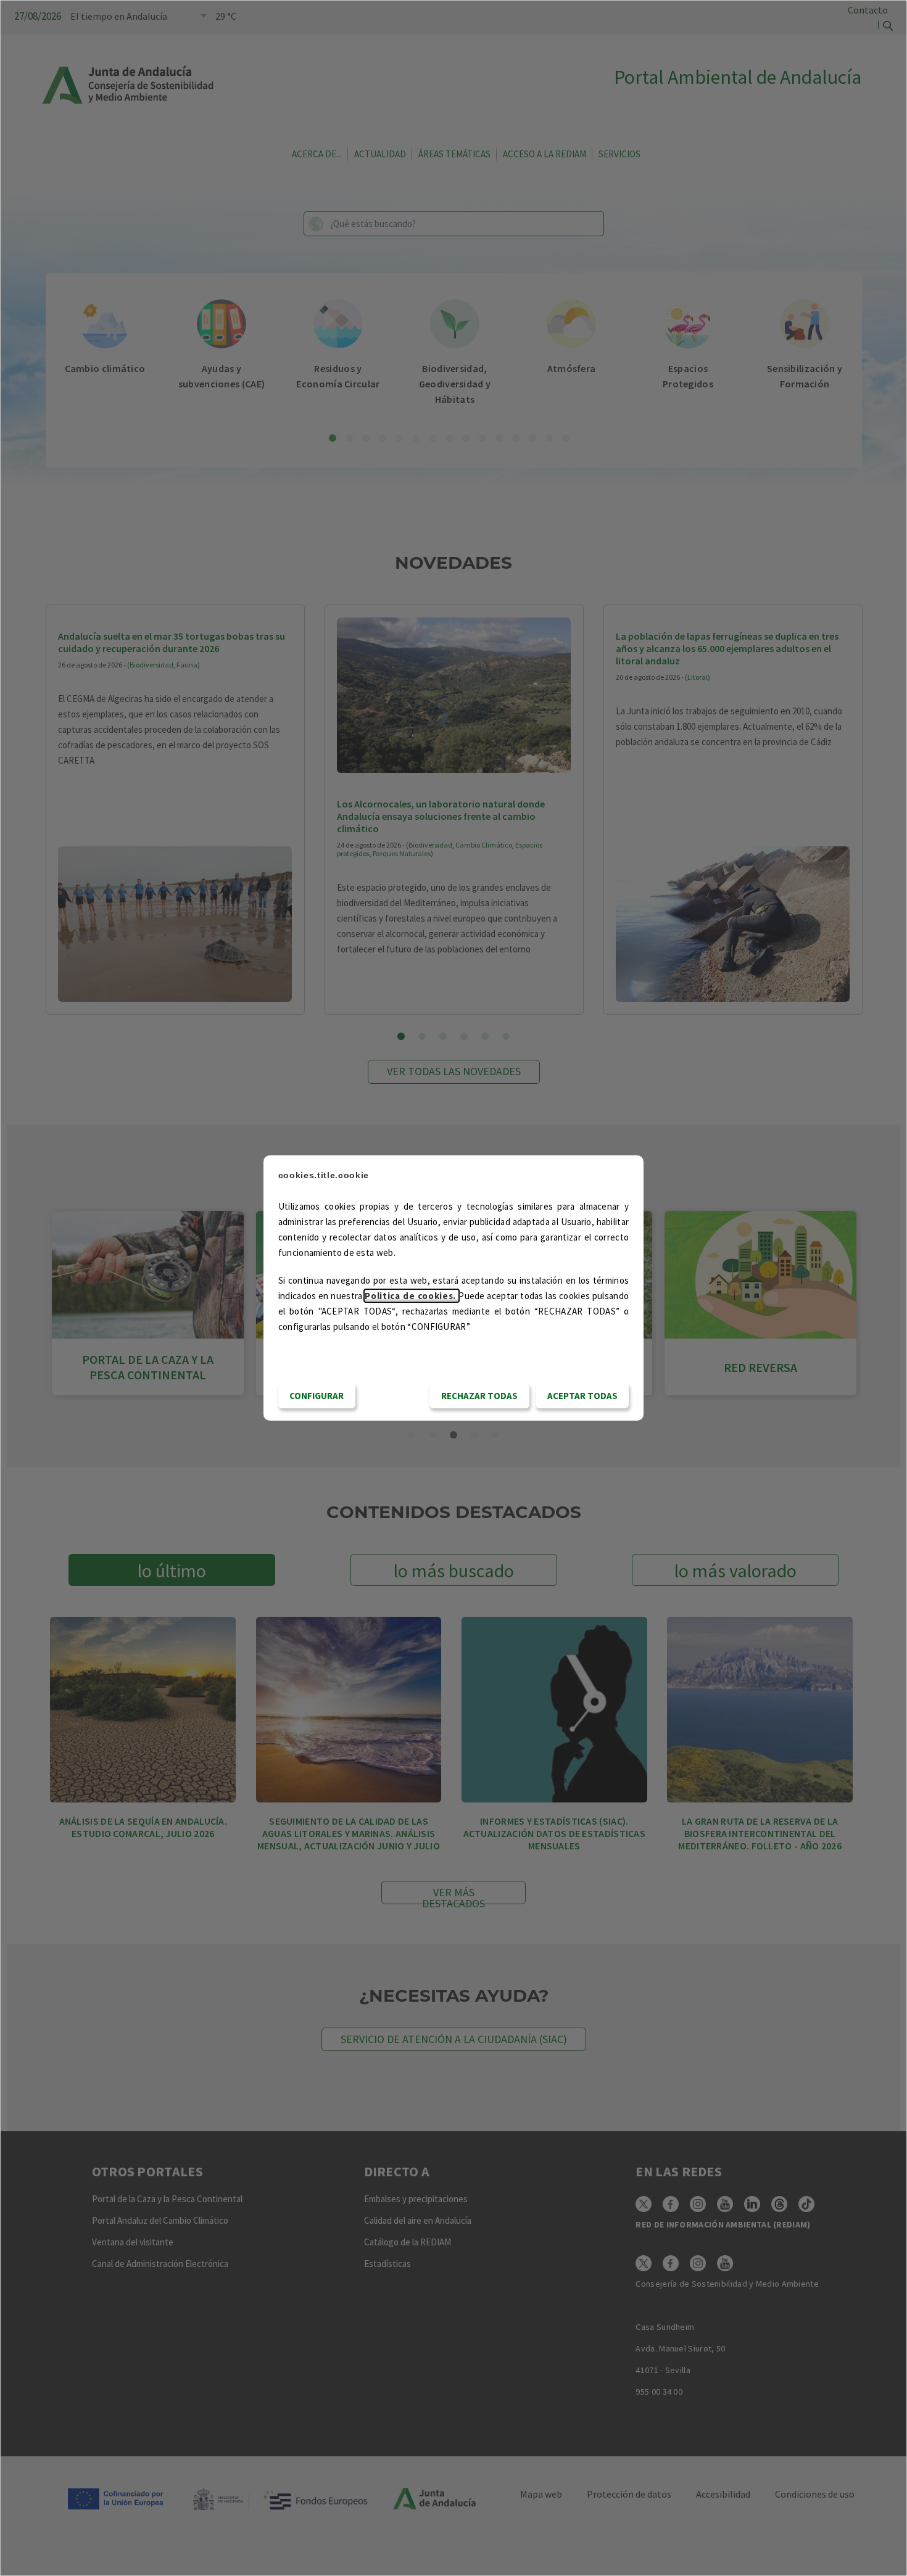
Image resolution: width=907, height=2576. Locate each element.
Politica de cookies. (412, 1296)
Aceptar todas (582, 1396)
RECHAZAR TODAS (479, 1396)
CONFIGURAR (317, 1396)
